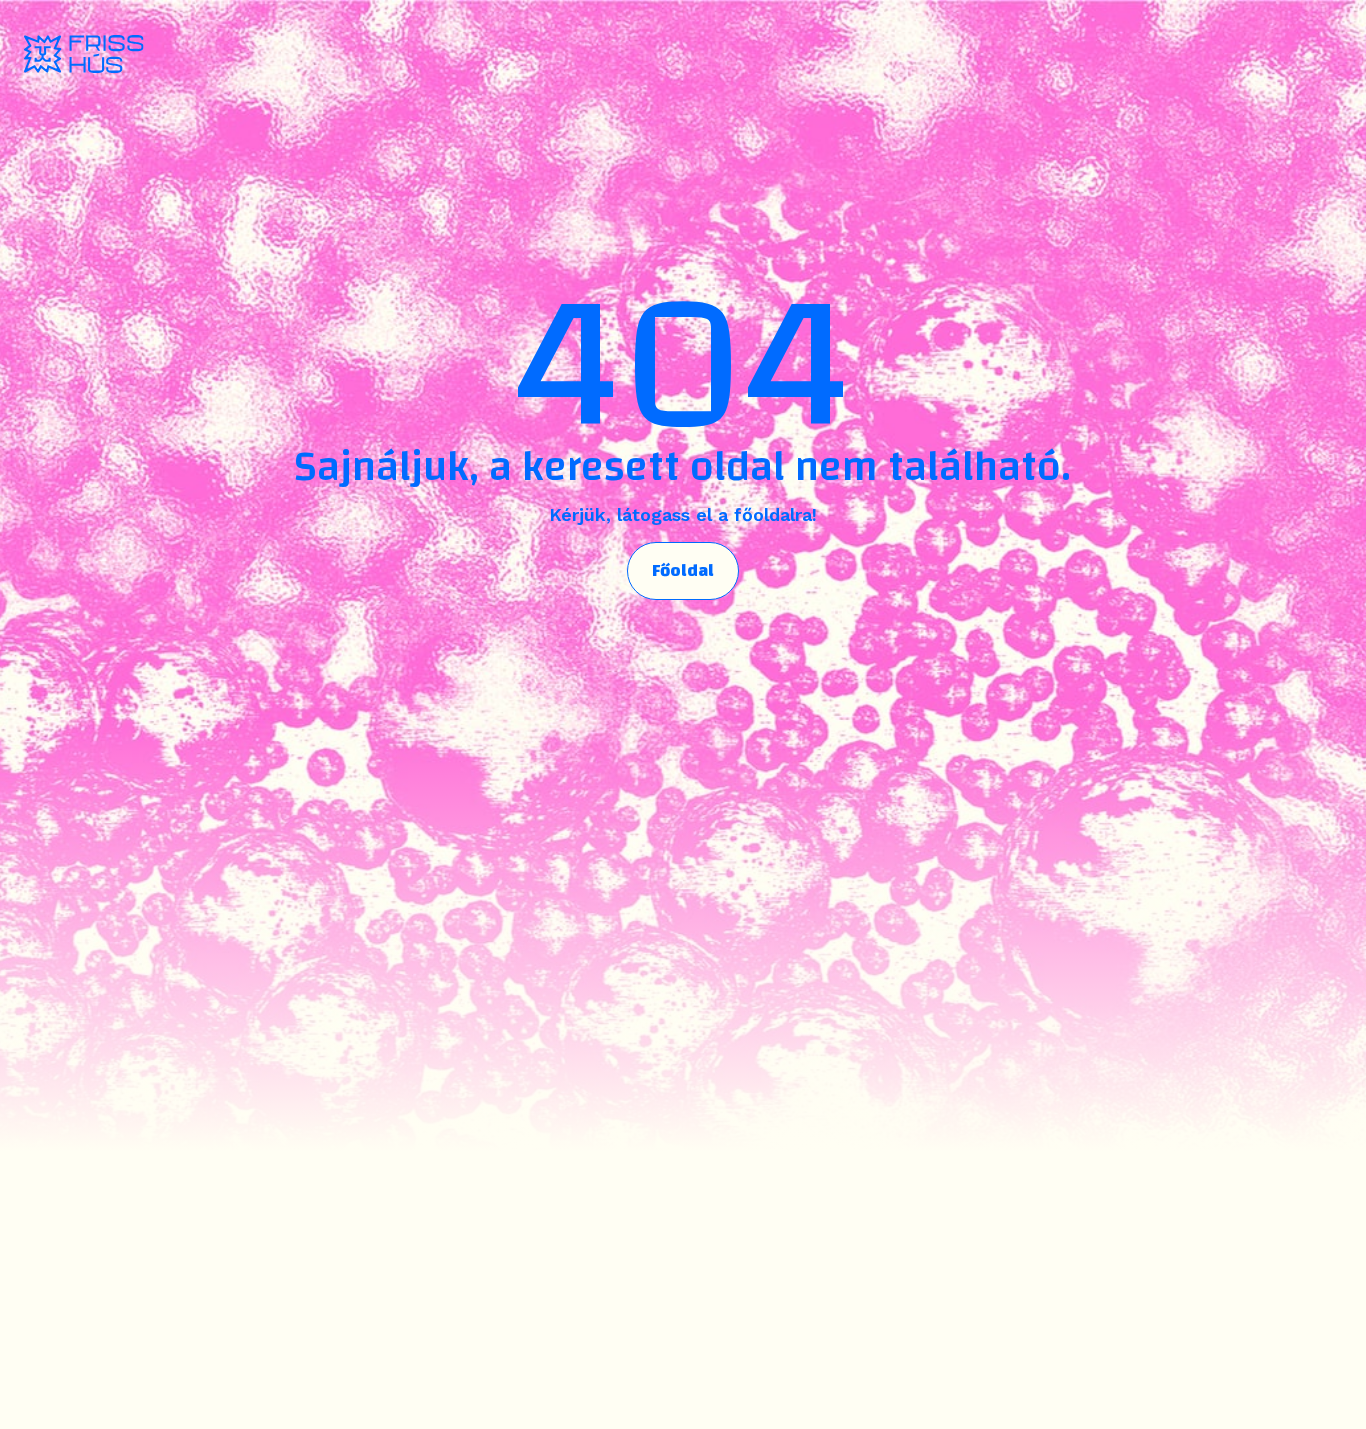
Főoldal (683, 570)
